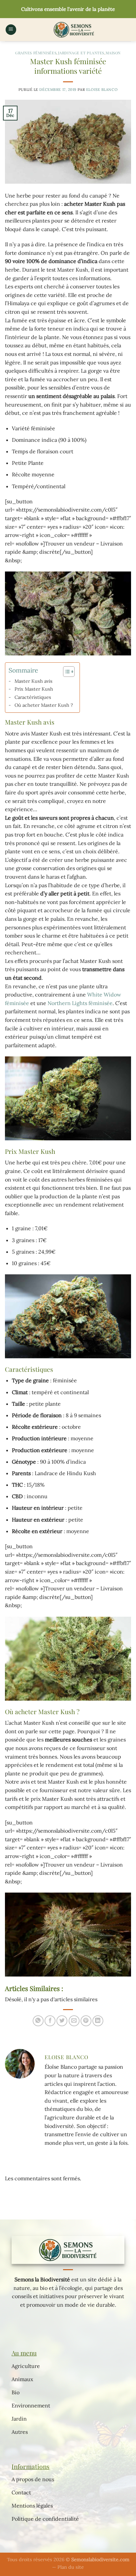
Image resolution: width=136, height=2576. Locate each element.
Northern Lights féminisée (80, 1003)
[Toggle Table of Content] (66, 672)
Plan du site (71, 2567)
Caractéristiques (33, 697)
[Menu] (11, 30)
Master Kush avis (34, 681)
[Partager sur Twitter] (62, 2021)
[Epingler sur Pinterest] (86, 2021)
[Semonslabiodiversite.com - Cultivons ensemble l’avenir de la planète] (74, 30)
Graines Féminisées (36, 53)
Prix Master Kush (34, 689)
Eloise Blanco (102, 90)
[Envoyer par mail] (74, 2021)
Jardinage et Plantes (81, 53)
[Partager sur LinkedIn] (98, 2021)
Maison (113, 53)
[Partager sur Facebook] (50, 2021)
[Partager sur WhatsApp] (38, 2021)
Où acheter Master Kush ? (44, 705)
